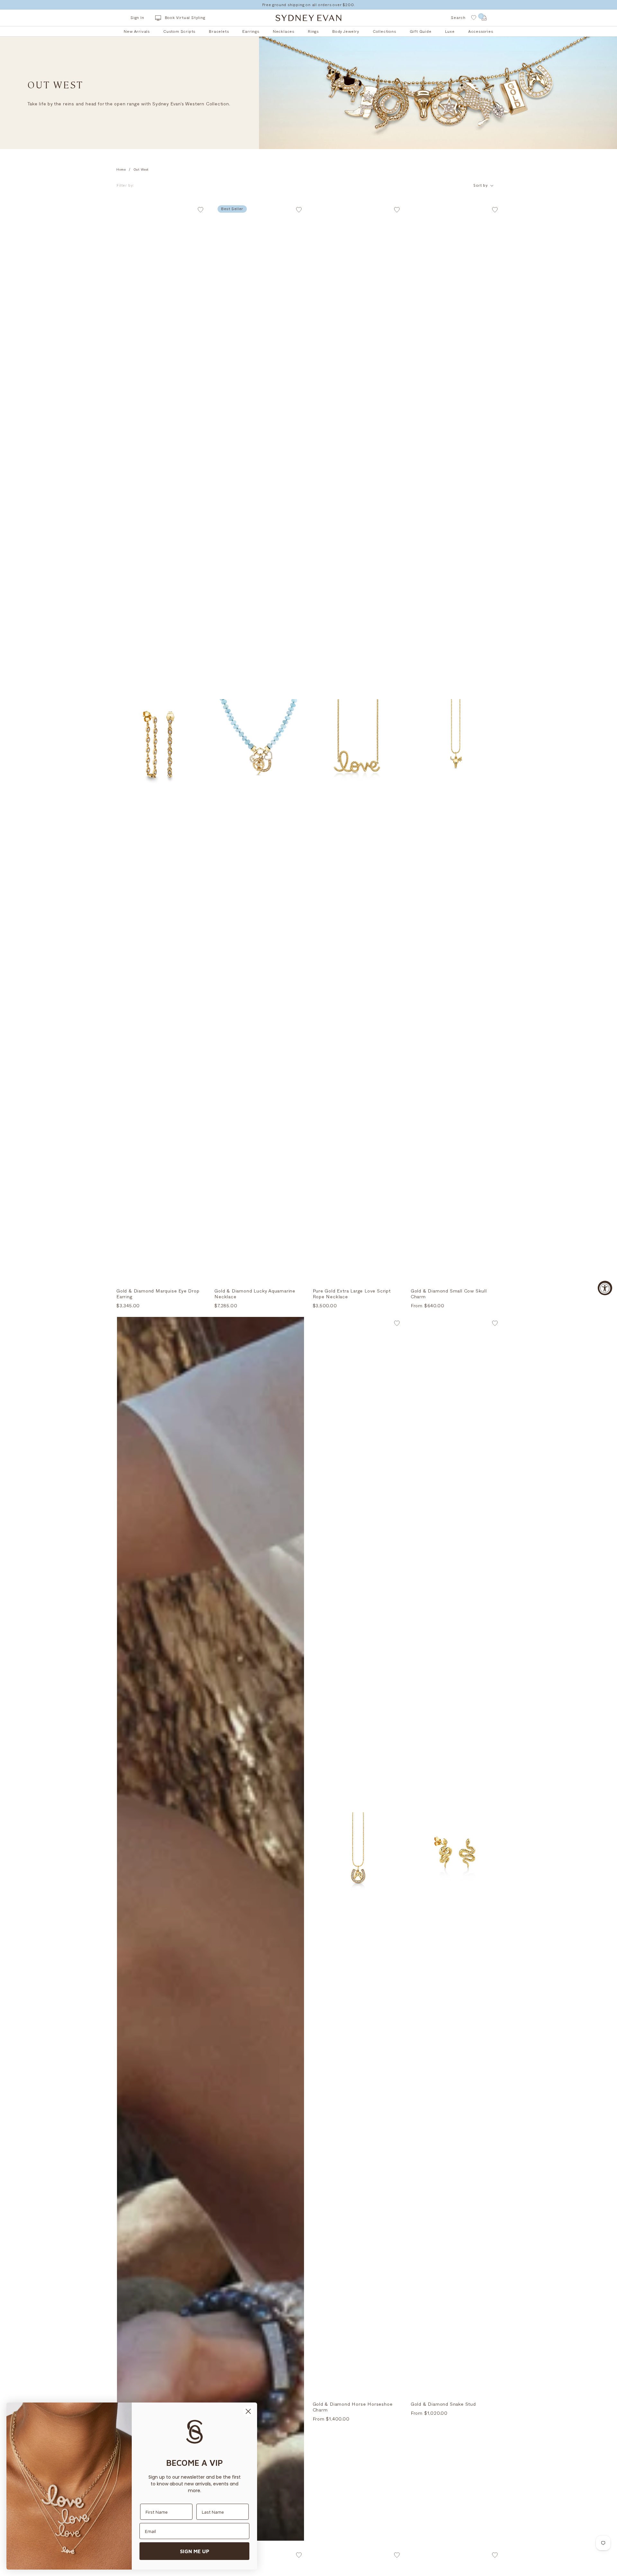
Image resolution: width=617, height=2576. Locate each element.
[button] (201, 211)
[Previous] (116, 743)
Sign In (137, 18)
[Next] (206, 743)
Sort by (481, 185)
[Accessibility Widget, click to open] (605, 1288)
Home (121, 170)
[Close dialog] (248, 2411)
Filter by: (126, 185)
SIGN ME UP (195, 2551)
